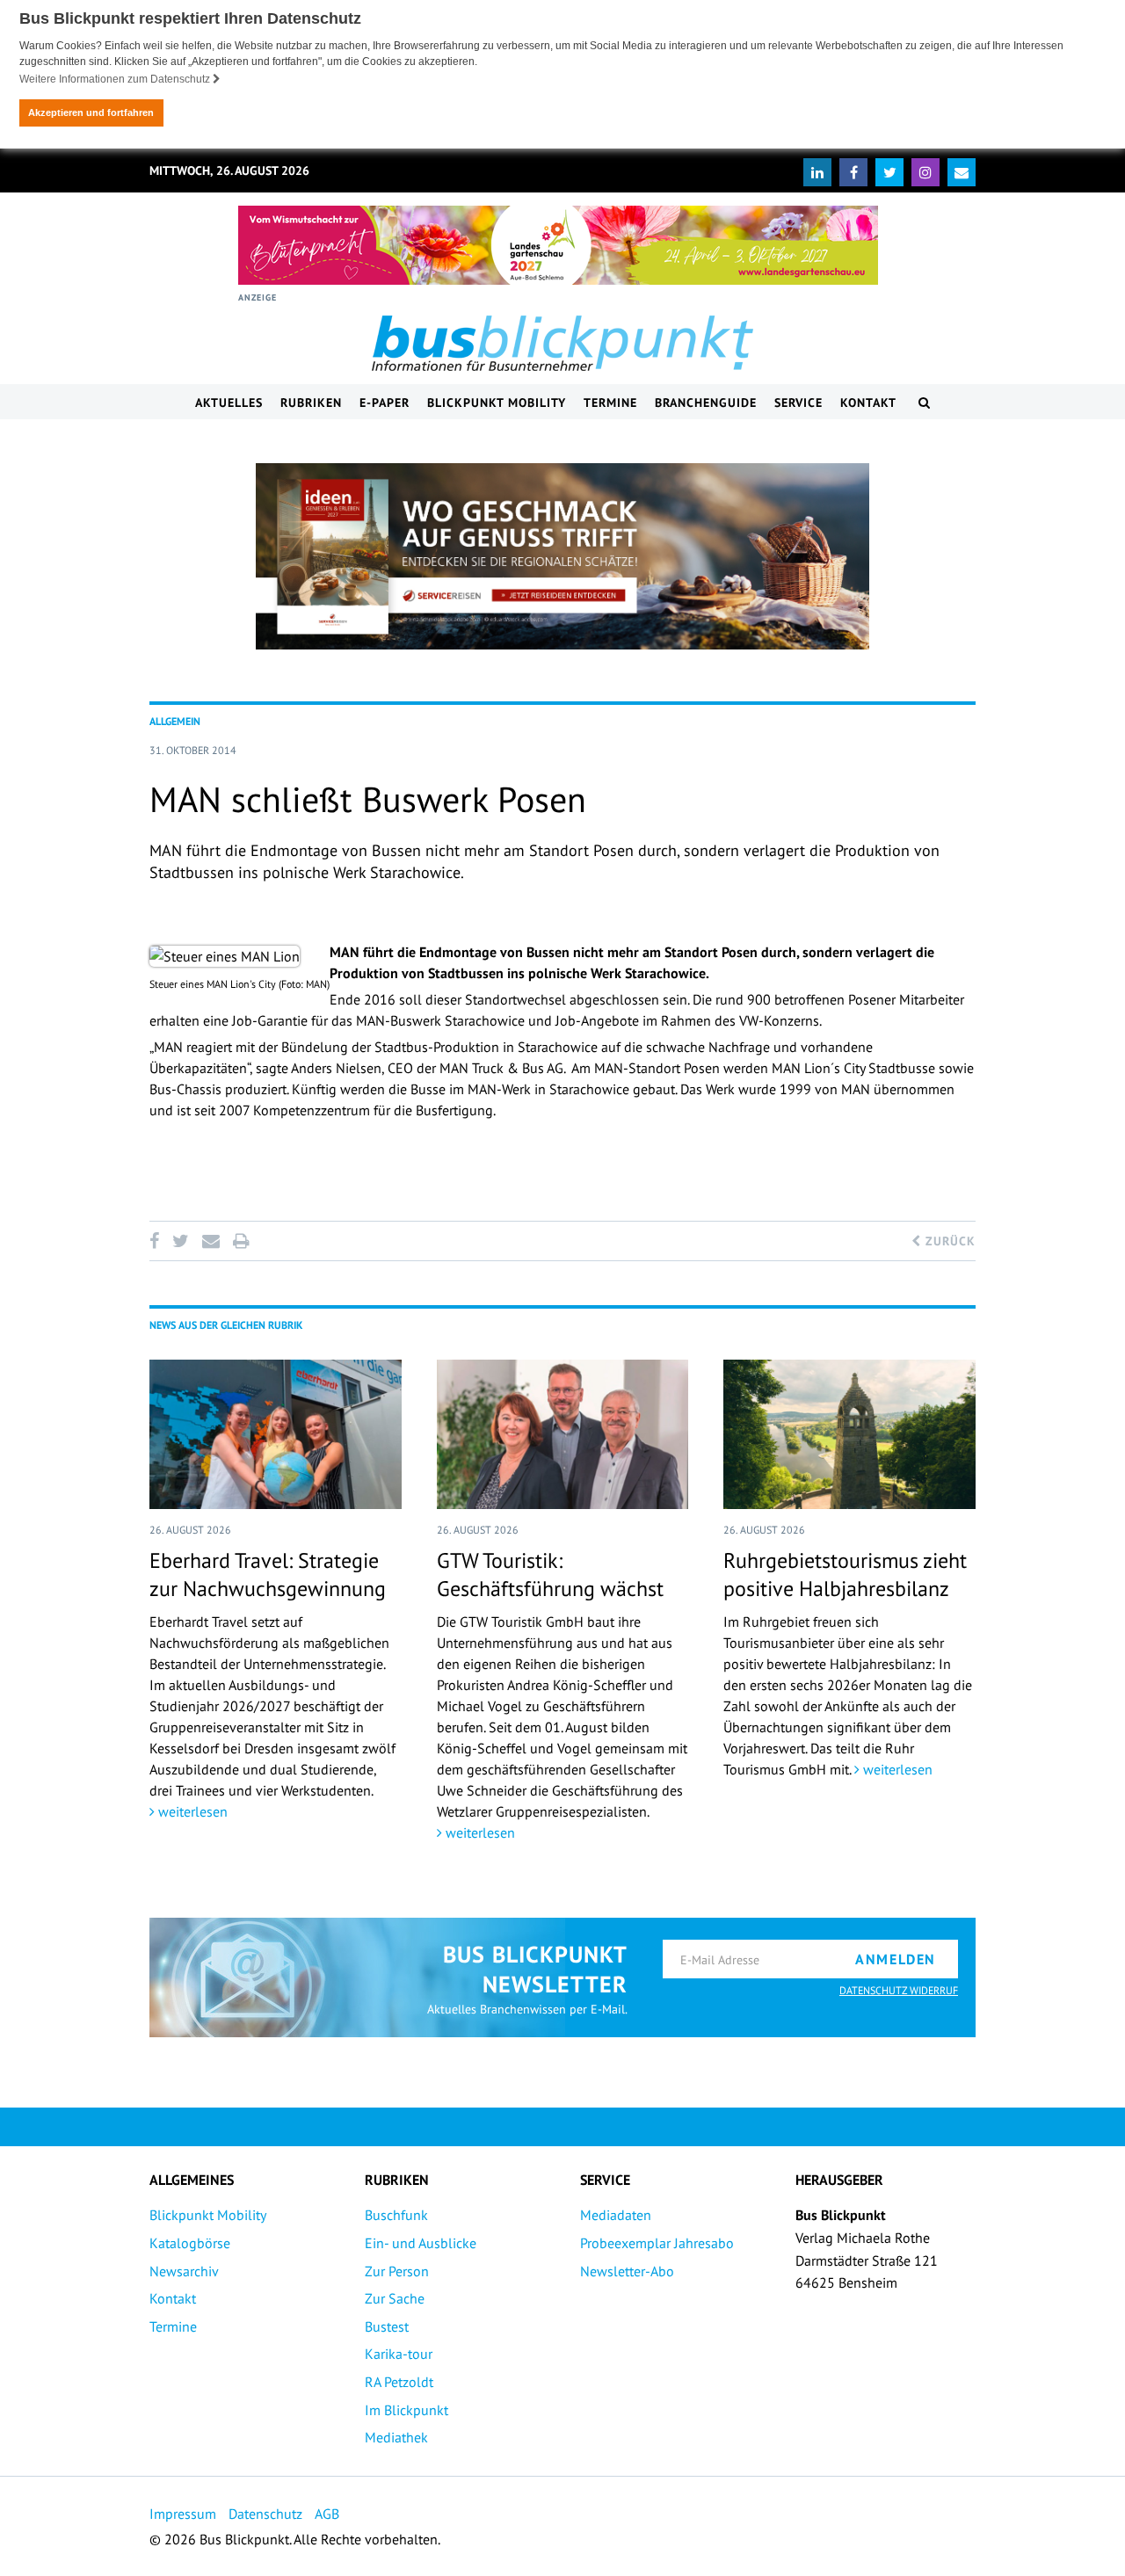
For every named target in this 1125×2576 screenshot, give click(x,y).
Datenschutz (265, 2514)
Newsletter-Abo (627, 2271)
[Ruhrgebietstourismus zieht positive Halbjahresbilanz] (849, 1434)
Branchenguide (706, 403)
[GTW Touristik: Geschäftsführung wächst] (563, 1434)
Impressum (183, 2514)
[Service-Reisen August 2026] (562, 556)
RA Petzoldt (399, 2382)
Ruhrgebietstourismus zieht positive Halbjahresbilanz (845, 1574)
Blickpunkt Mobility (497, 403)
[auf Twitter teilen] (180, 1241)
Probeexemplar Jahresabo (657, 2243)
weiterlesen (191, 1811)
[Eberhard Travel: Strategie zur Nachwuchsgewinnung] (276, 1434)
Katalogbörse (190, 2243)
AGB (327, 2514)
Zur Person (397, 2271)
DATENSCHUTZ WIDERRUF (899, 1990)
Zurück (948, 1241)
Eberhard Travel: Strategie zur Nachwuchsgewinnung (268, 1574)
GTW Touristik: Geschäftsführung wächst (550, 1574)
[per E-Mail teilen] (210, 1241)
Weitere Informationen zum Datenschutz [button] (116, 79)
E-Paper (385, 403)
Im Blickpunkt (406, 2410)
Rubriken (311, 403)
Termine (610, 403)
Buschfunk (396, 2215)
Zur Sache (395, 2298)
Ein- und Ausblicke (421, 2243)
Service (798, 403)
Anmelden (896, 1959)
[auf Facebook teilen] (157, 1241)
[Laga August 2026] (558, 245)
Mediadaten (616, 2215)
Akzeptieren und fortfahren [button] (91, 112)
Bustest (387, 2326)
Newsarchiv (184, 2271)
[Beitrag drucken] (241, 1241)
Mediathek (396, 2437)
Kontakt (868, 403)
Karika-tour (399, 2354)
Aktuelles (229, 403)
